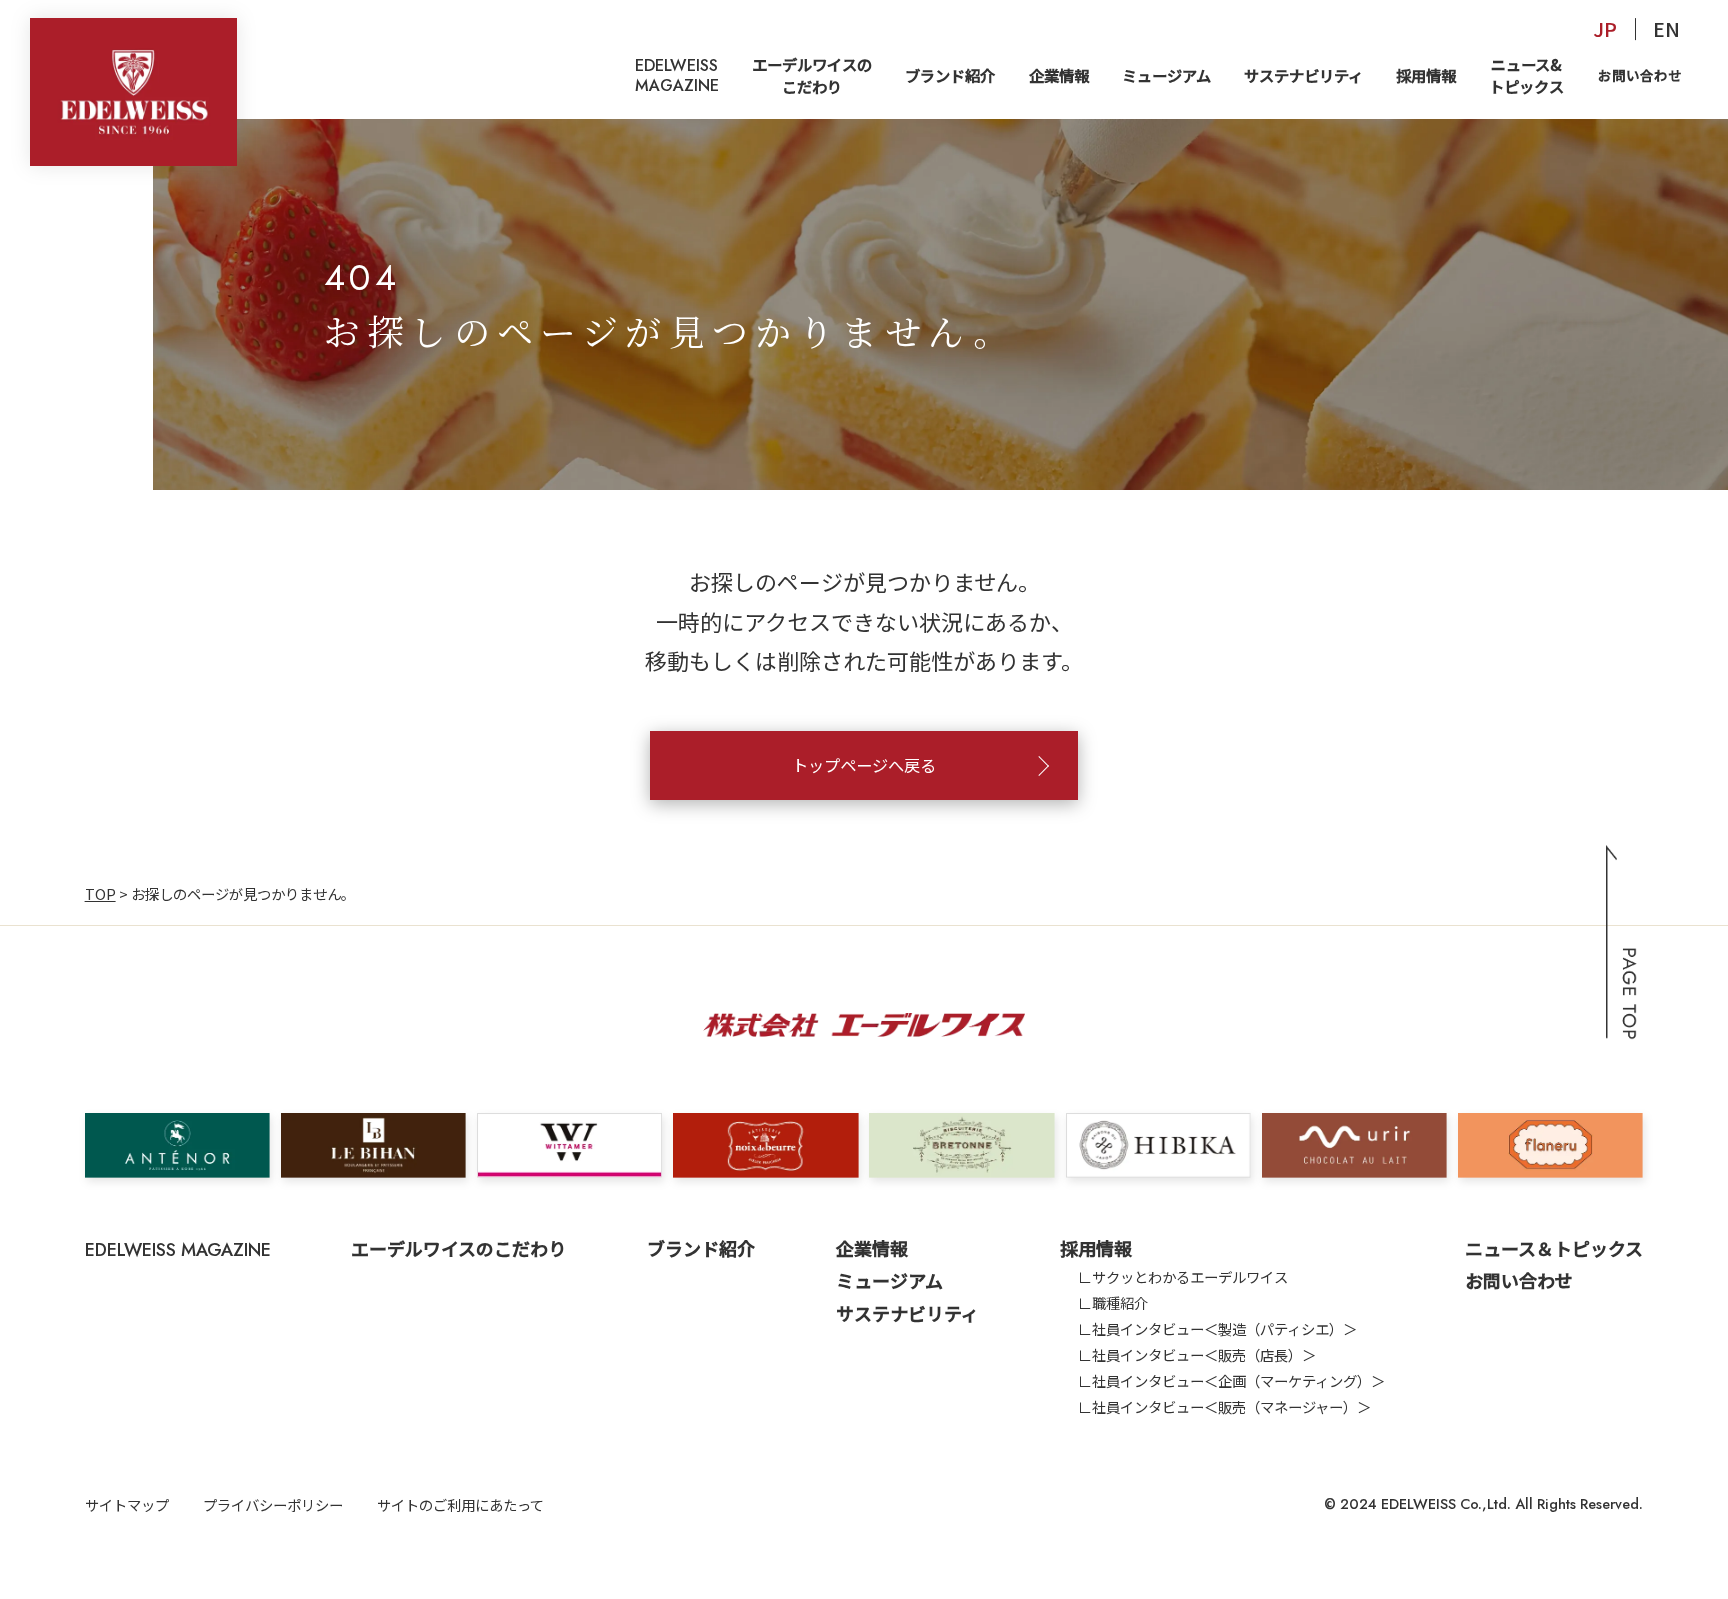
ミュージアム (1166, 75)
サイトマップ (127, 1504)
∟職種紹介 (1113, 1302)
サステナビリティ (1303, 75)
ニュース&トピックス (1526, 74)
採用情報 (1426, 75)
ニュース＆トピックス (1554, 1248)
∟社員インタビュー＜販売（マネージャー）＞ (1224, 1406)
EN (1666, 28)
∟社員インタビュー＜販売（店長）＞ (1197, 1354)
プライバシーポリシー (273, 1504)
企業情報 (1059, 75)
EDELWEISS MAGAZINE (178, 1250)
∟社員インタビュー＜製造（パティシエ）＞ (1217, 1328)
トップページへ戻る (864, 765)
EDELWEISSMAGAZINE (677, 75)
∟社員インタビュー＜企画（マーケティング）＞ (1231, 1380)
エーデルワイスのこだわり (812, 74)
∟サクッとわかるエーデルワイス (1183, 1276)
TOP (100, 893)
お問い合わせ (1640, 75)
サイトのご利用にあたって (460, 1504)
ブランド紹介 (950, 75)
